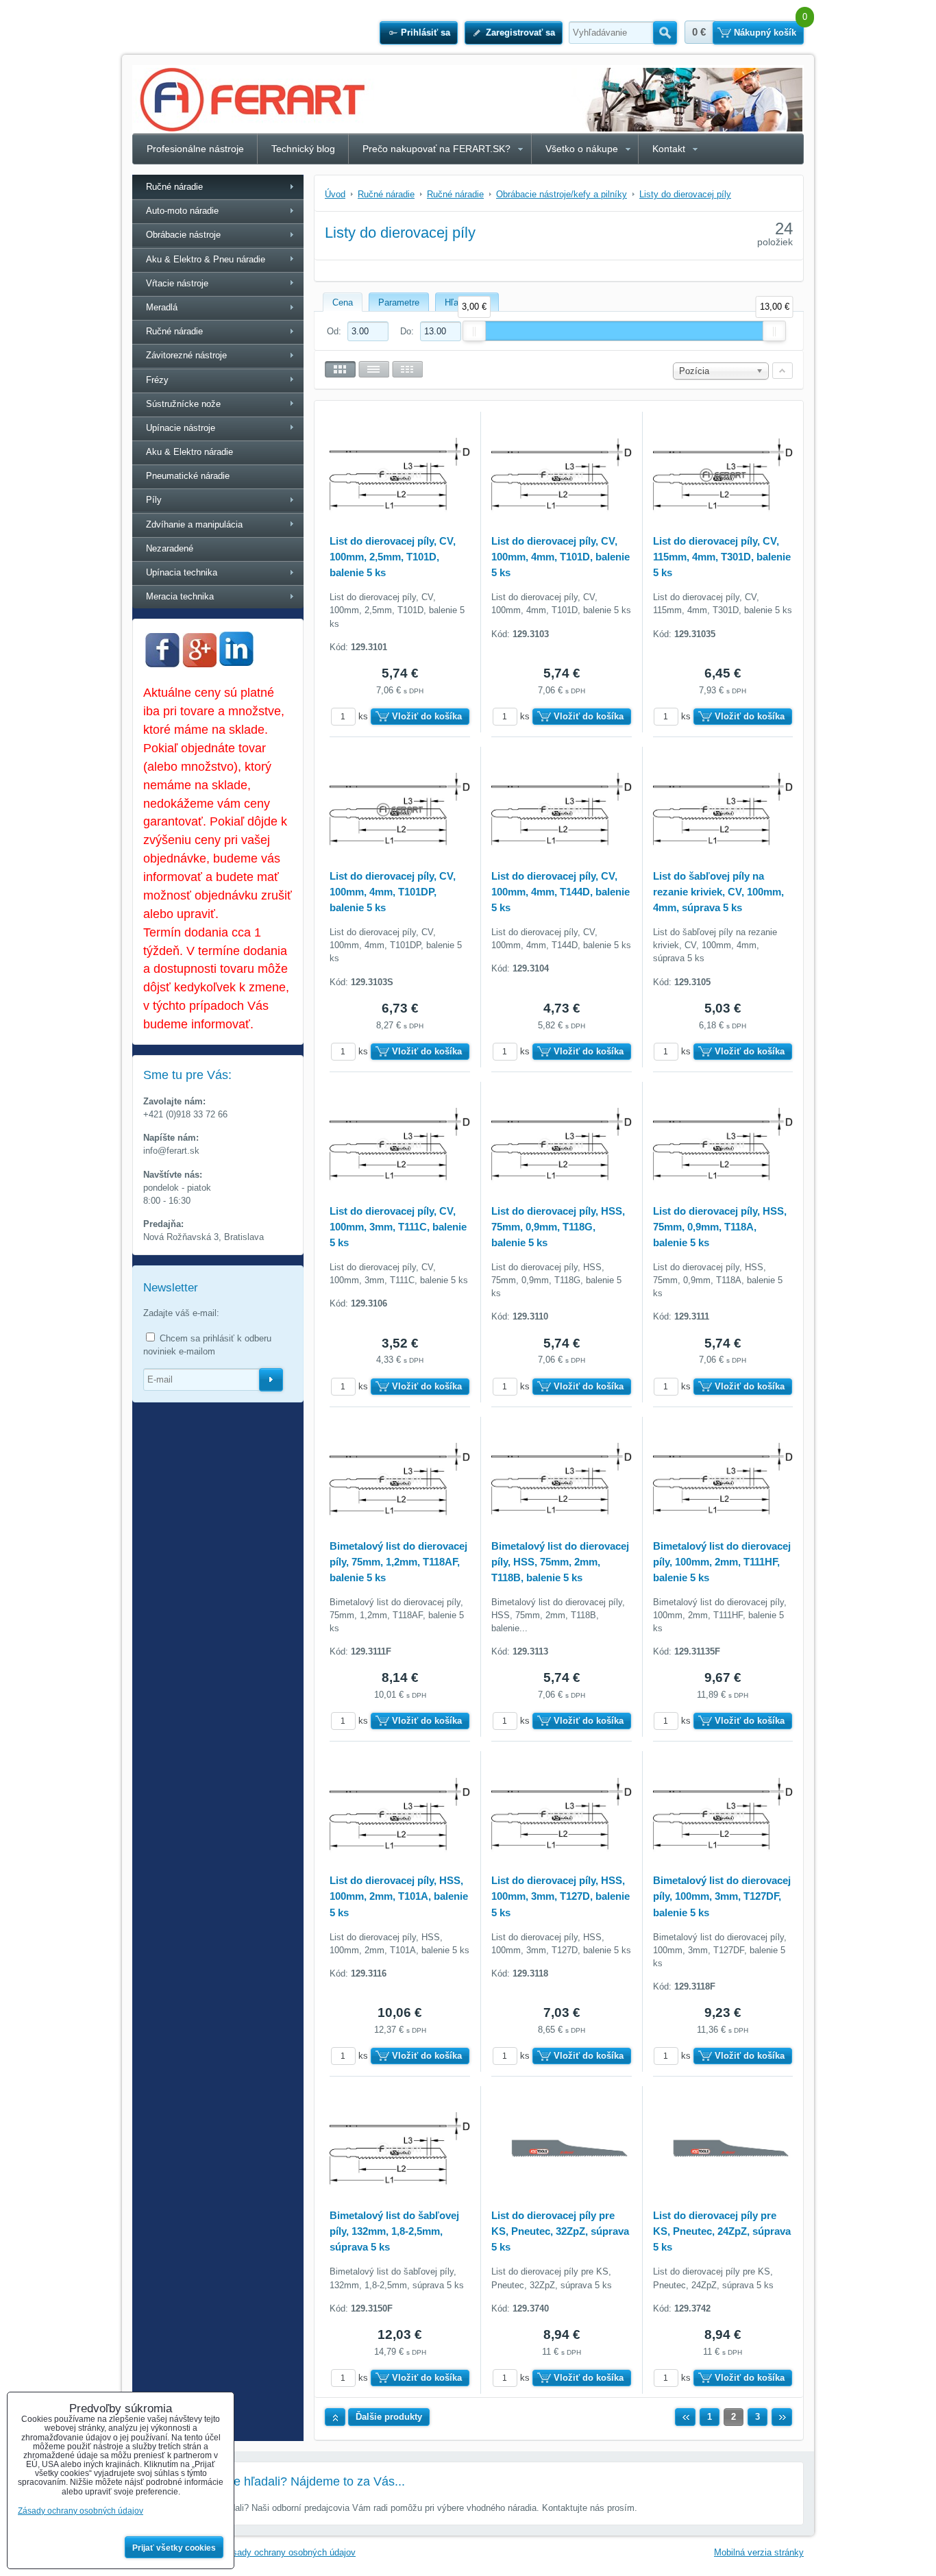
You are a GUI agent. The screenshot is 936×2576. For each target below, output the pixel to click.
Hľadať (665, 33)
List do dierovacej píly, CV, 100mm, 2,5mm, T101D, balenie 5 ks (393, 557)
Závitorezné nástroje (186, 355)
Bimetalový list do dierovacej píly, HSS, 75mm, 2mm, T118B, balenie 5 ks (560, 1562)
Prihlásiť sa (426, 33)
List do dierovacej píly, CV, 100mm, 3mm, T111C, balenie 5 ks (398, 1227)
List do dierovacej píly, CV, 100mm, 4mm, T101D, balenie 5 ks (561, 557)
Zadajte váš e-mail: (181, 1313)
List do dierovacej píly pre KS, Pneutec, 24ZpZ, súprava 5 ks (722, 2231)
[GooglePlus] (199, 664)
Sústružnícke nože (183, 404)
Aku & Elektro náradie (189, 452)
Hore (335, 2417)
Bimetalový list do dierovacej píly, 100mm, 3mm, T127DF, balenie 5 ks (722, 1896)
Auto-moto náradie (182, 211)
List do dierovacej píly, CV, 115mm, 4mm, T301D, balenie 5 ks (722, 557)
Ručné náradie (174, 187)
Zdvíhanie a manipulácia (194, 524)
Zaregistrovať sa (520, 33)
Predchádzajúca (685, 2417)
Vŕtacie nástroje (177, 283)
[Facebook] (162, 664)
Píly (154, 500)
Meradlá (162, 307)
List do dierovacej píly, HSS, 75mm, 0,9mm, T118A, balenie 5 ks (720, 1227)
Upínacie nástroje (181, 428)
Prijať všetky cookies (174, 2548)
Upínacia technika (182, 572)
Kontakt (669, 149)
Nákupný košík (765, 33)
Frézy (157, 380)
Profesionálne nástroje (195, 149)
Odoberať (271, 1380)
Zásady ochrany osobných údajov (289, 2552)
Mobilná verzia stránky (759, 2552)
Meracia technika (180, 596)
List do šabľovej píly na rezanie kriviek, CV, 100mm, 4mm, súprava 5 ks (718, 892)
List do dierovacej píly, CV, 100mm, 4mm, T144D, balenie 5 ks (561, 892)
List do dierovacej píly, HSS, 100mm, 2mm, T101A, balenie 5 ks (399, 1896)
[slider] (474, 331)
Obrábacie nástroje (183, 235)
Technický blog (303, 149)
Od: (335, 331)
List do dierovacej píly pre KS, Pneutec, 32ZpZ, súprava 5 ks (560, 2231)
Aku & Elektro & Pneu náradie (206, 259)
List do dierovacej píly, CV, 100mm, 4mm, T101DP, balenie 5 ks (393, 892)
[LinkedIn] (236, 662)
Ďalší (782, 2417)
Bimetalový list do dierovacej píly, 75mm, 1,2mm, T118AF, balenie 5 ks (398, 1562)
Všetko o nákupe (582, 149)
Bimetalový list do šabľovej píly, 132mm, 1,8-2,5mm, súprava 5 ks (394, 2231)
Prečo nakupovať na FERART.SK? (436, 149)
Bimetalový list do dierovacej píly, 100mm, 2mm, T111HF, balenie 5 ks (722, 1562)
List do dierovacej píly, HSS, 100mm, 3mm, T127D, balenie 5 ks (561, 1896)
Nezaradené (170, 548)
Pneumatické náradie (188, 476)
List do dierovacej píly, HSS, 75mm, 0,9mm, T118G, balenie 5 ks (558, 1227)
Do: (408, 331)
